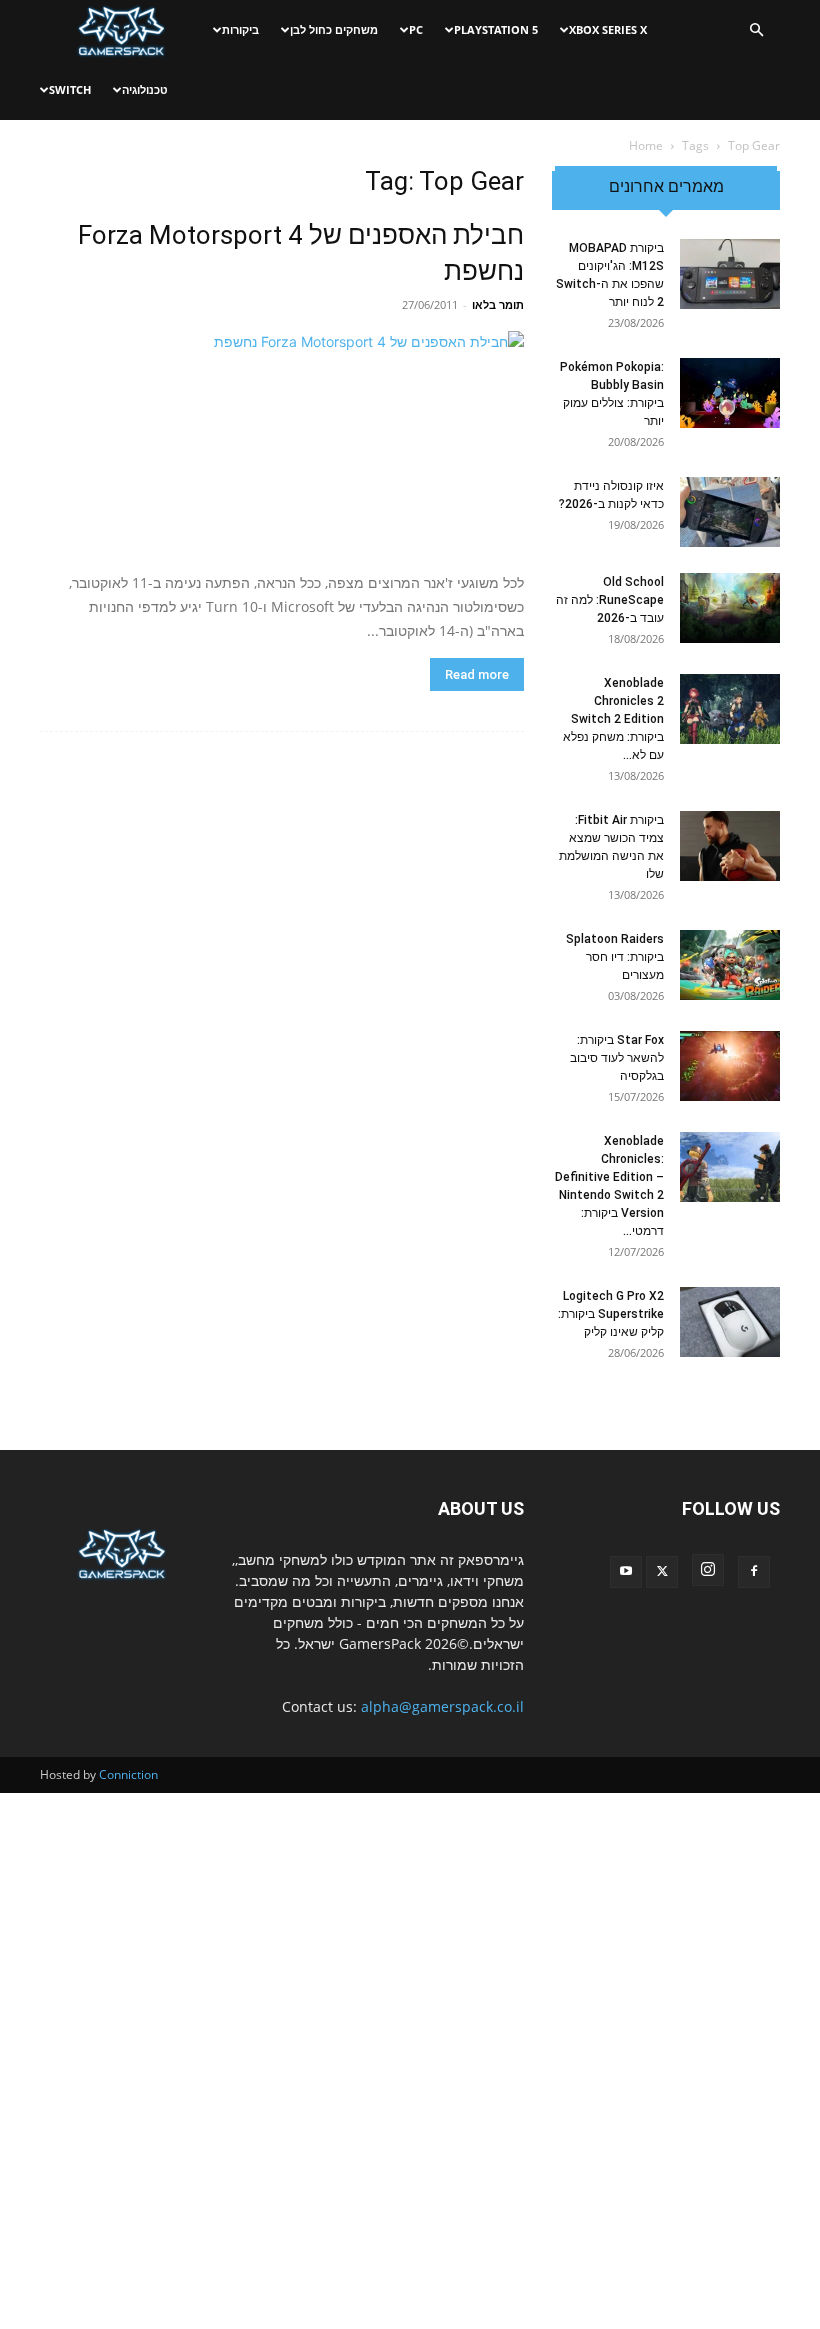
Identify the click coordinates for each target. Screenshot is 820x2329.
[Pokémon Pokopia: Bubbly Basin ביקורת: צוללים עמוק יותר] (730, 393)
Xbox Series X (608, 29)
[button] (756, 30)
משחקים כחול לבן (334, 29)
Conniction (128, 1774)
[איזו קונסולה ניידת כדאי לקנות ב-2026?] (730, 512)
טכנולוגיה (145, 89)
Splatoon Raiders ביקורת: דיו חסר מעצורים (615, 957)
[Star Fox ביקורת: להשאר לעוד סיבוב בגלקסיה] (730, 1066)
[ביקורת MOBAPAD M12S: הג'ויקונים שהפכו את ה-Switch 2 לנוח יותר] (730, 274)
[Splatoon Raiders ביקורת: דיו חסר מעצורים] (730, 965)
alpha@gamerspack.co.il (442, 1706)
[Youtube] (626, 1572)
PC (416, 29)
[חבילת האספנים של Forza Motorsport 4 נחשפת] (282, 444)
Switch (70, 89)
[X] (662, 1572)
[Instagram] (708, 1570)
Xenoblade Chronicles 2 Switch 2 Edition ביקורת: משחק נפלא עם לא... (613, 719)
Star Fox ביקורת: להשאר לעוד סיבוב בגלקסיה (617, 1058)
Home (646, 145)
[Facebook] (754, 1572)
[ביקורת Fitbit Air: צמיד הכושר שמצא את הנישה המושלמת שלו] (730, 846)
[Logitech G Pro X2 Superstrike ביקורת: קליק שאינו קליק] (730, 1322)
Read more (477, 674)
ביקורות (240, 29)
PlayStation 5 (496, 29)
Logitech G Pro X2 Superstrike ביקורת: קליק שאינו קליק (611, 1314)
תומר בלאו (498, 304)
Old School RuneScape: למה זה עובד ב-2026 (610, 600)
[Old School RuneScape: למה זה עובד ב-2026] (730, 608)
